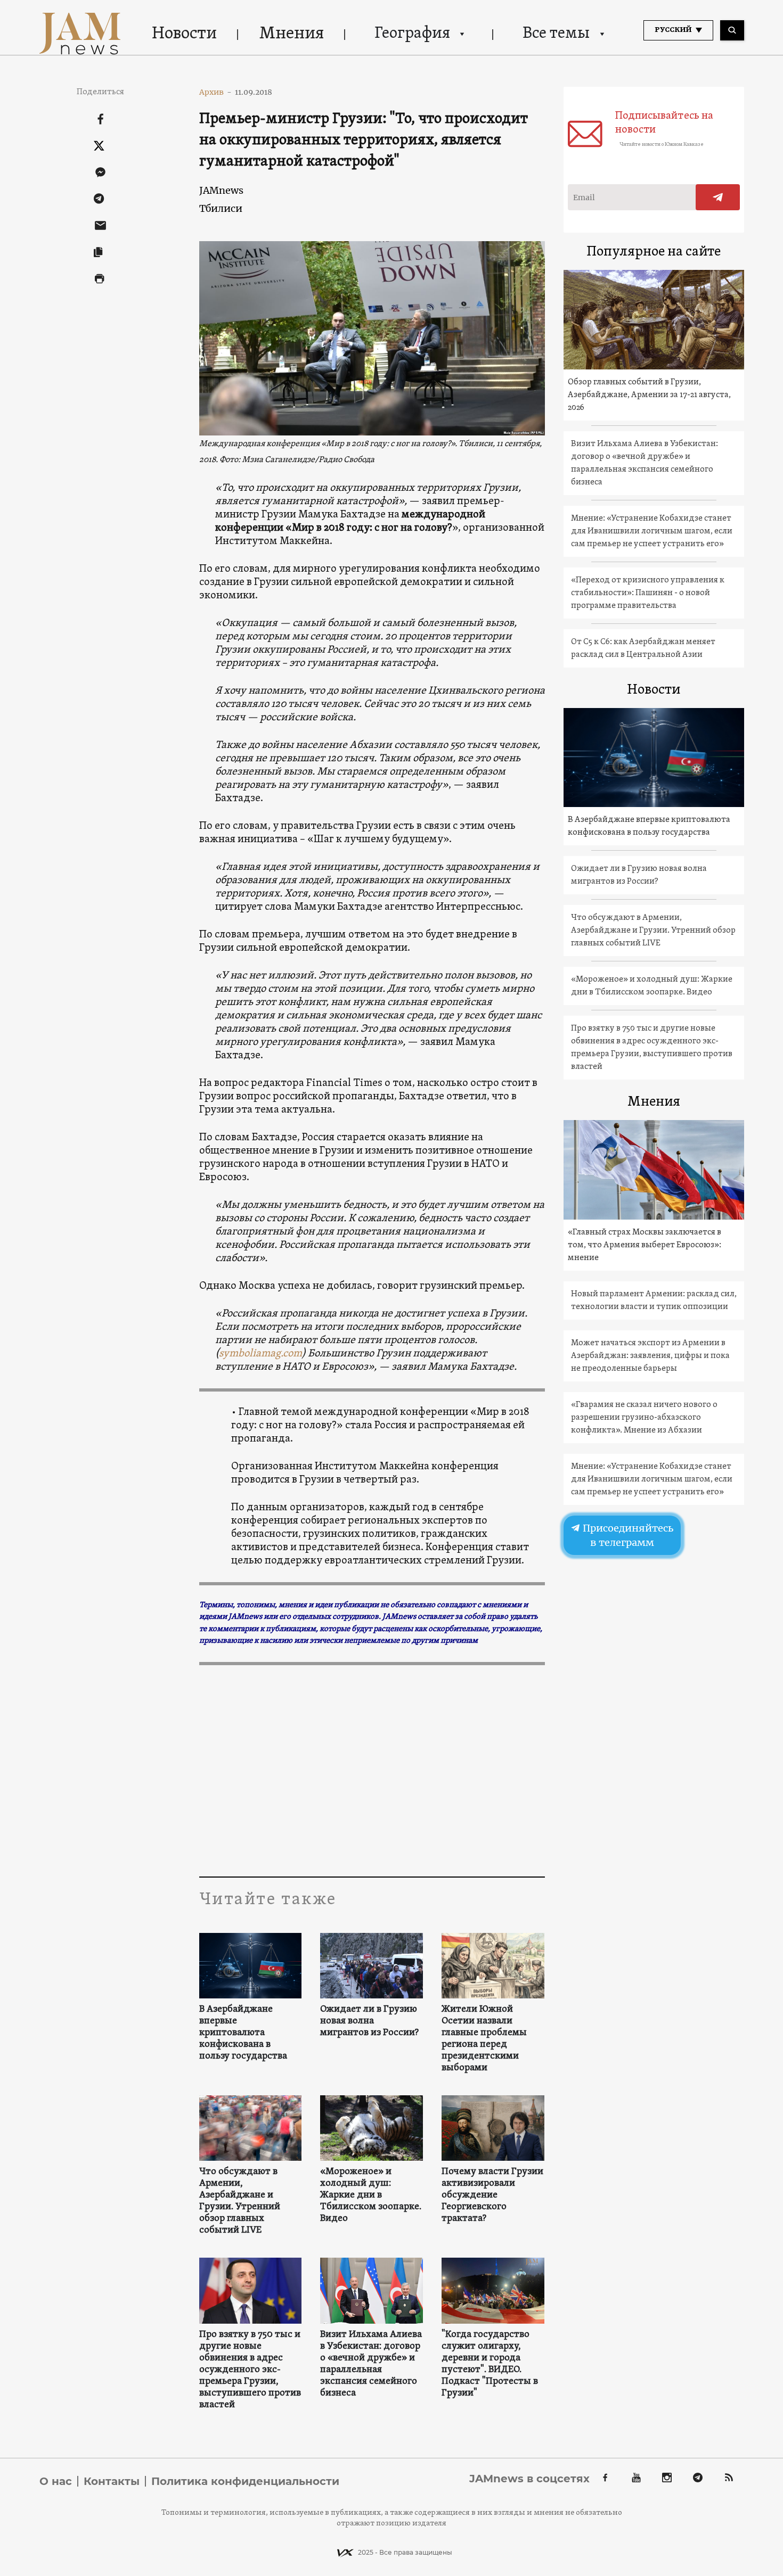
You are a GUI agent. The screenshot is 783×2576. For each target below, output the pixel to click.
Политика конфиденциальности (245, 2481)
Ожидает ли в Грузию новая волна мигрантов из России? (369, 2021)
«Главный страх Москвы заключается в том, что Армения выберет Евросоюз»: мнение (645, 1245)
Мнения (292, 34)
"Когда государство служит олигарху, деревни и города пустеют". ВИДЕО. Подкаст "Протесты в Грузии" (490, 2364)
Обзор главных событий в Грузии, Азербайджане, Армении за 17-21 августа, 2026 (649, 395)
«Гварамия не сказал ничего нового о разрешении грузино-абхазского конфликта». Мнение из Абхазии (644, 1418)
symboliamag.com (260, 1354)
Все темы (556, 34)
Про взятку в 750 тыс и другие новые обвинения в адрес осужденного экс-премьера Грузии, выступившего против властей (250, 2370)
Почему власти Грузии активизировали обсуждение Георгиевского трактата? (492, 2195)
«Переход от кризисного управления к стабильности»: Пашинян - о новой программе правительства (648, 593)
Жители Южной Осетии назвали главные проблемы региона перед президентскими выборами (484, 2039)
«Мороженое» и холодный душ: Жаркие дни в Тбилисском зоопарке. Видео (371, 2195)
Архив (215, 92)
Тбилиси (221, 208)
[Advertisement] (372, 1770)
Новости (184, 34)
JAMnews (221, 190)
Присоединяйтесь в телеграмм (627, 1535)
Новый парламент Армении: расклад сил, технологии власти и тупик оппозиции (654, 1301)
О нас (56, 2481)
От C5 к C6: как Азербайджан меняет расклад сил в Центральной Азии (643, 648)
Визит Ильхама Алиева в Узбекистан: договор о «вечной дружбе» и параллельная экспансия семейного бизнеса (371, 2364)
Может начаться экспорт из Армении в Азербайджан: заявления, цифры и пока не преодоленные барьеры (650, 1356)
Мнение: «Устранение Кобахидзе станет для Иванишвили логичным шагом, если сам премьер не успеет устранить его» (652, 531)
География (412, 34)
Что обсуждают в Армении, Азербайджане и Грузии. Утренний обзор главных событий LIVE (240, 2201)
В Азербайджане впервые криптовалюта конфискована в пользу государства (243, 2033)
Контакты (112, 2481)
